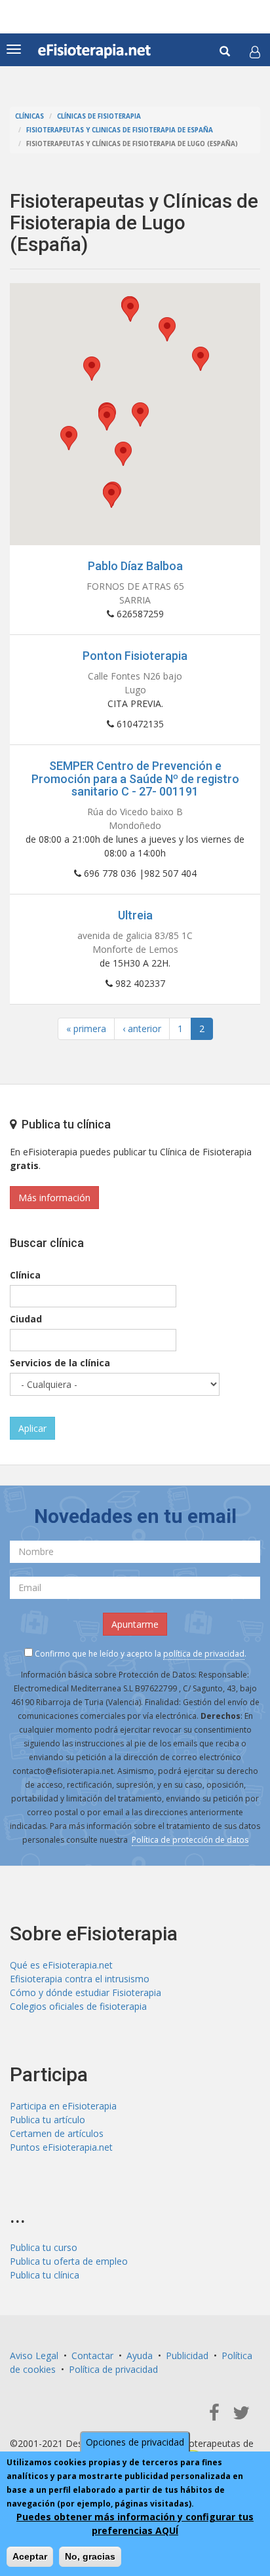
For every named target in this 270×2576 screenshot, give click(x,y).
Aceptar (30, 2556)
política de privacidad (204, 1654)
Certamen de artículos (57, 2133)
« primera (86, 1028)
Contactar (92, 2355)
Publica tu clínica (45, 2275)
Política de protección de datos (190, 1840)
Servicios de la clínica (60, 1363)
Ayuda (140, 2355)
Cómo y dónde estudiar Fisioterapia (86, 1992)
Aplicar (32, 1428)
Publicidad (187, 2355)
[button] (255, 52)
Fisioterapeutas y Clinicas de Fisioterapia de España (120, 130)
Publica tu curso (44, 2247)
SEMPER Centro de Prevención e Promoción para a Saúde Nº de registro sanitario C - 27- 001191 (135, 779)
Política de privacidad (113, 2369)
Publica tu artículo (48, 2120)
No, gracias (90, 2556)
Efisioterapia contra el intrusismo (80, 1979)
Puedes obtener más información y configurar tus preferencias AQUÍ (135, 2524)
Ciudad (26, 1319)
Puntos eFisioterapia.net (61, 2147)
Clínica (25, 1275)
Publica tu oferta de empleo (69, 2261)
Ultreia (135, 915)
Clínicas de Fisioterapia (99, 116)
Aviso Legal (34, 2355)
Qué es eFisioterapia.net (61, 1965)
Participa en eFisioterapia (63, 2106)
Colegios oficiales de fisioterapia (78, 2006)
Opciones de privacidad (135, 2442)
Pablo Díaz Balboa (135, 566)
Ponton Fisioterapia (135, 656)
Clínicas (29, 116)
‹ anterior (142, 1028)
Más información (54, 1198)
